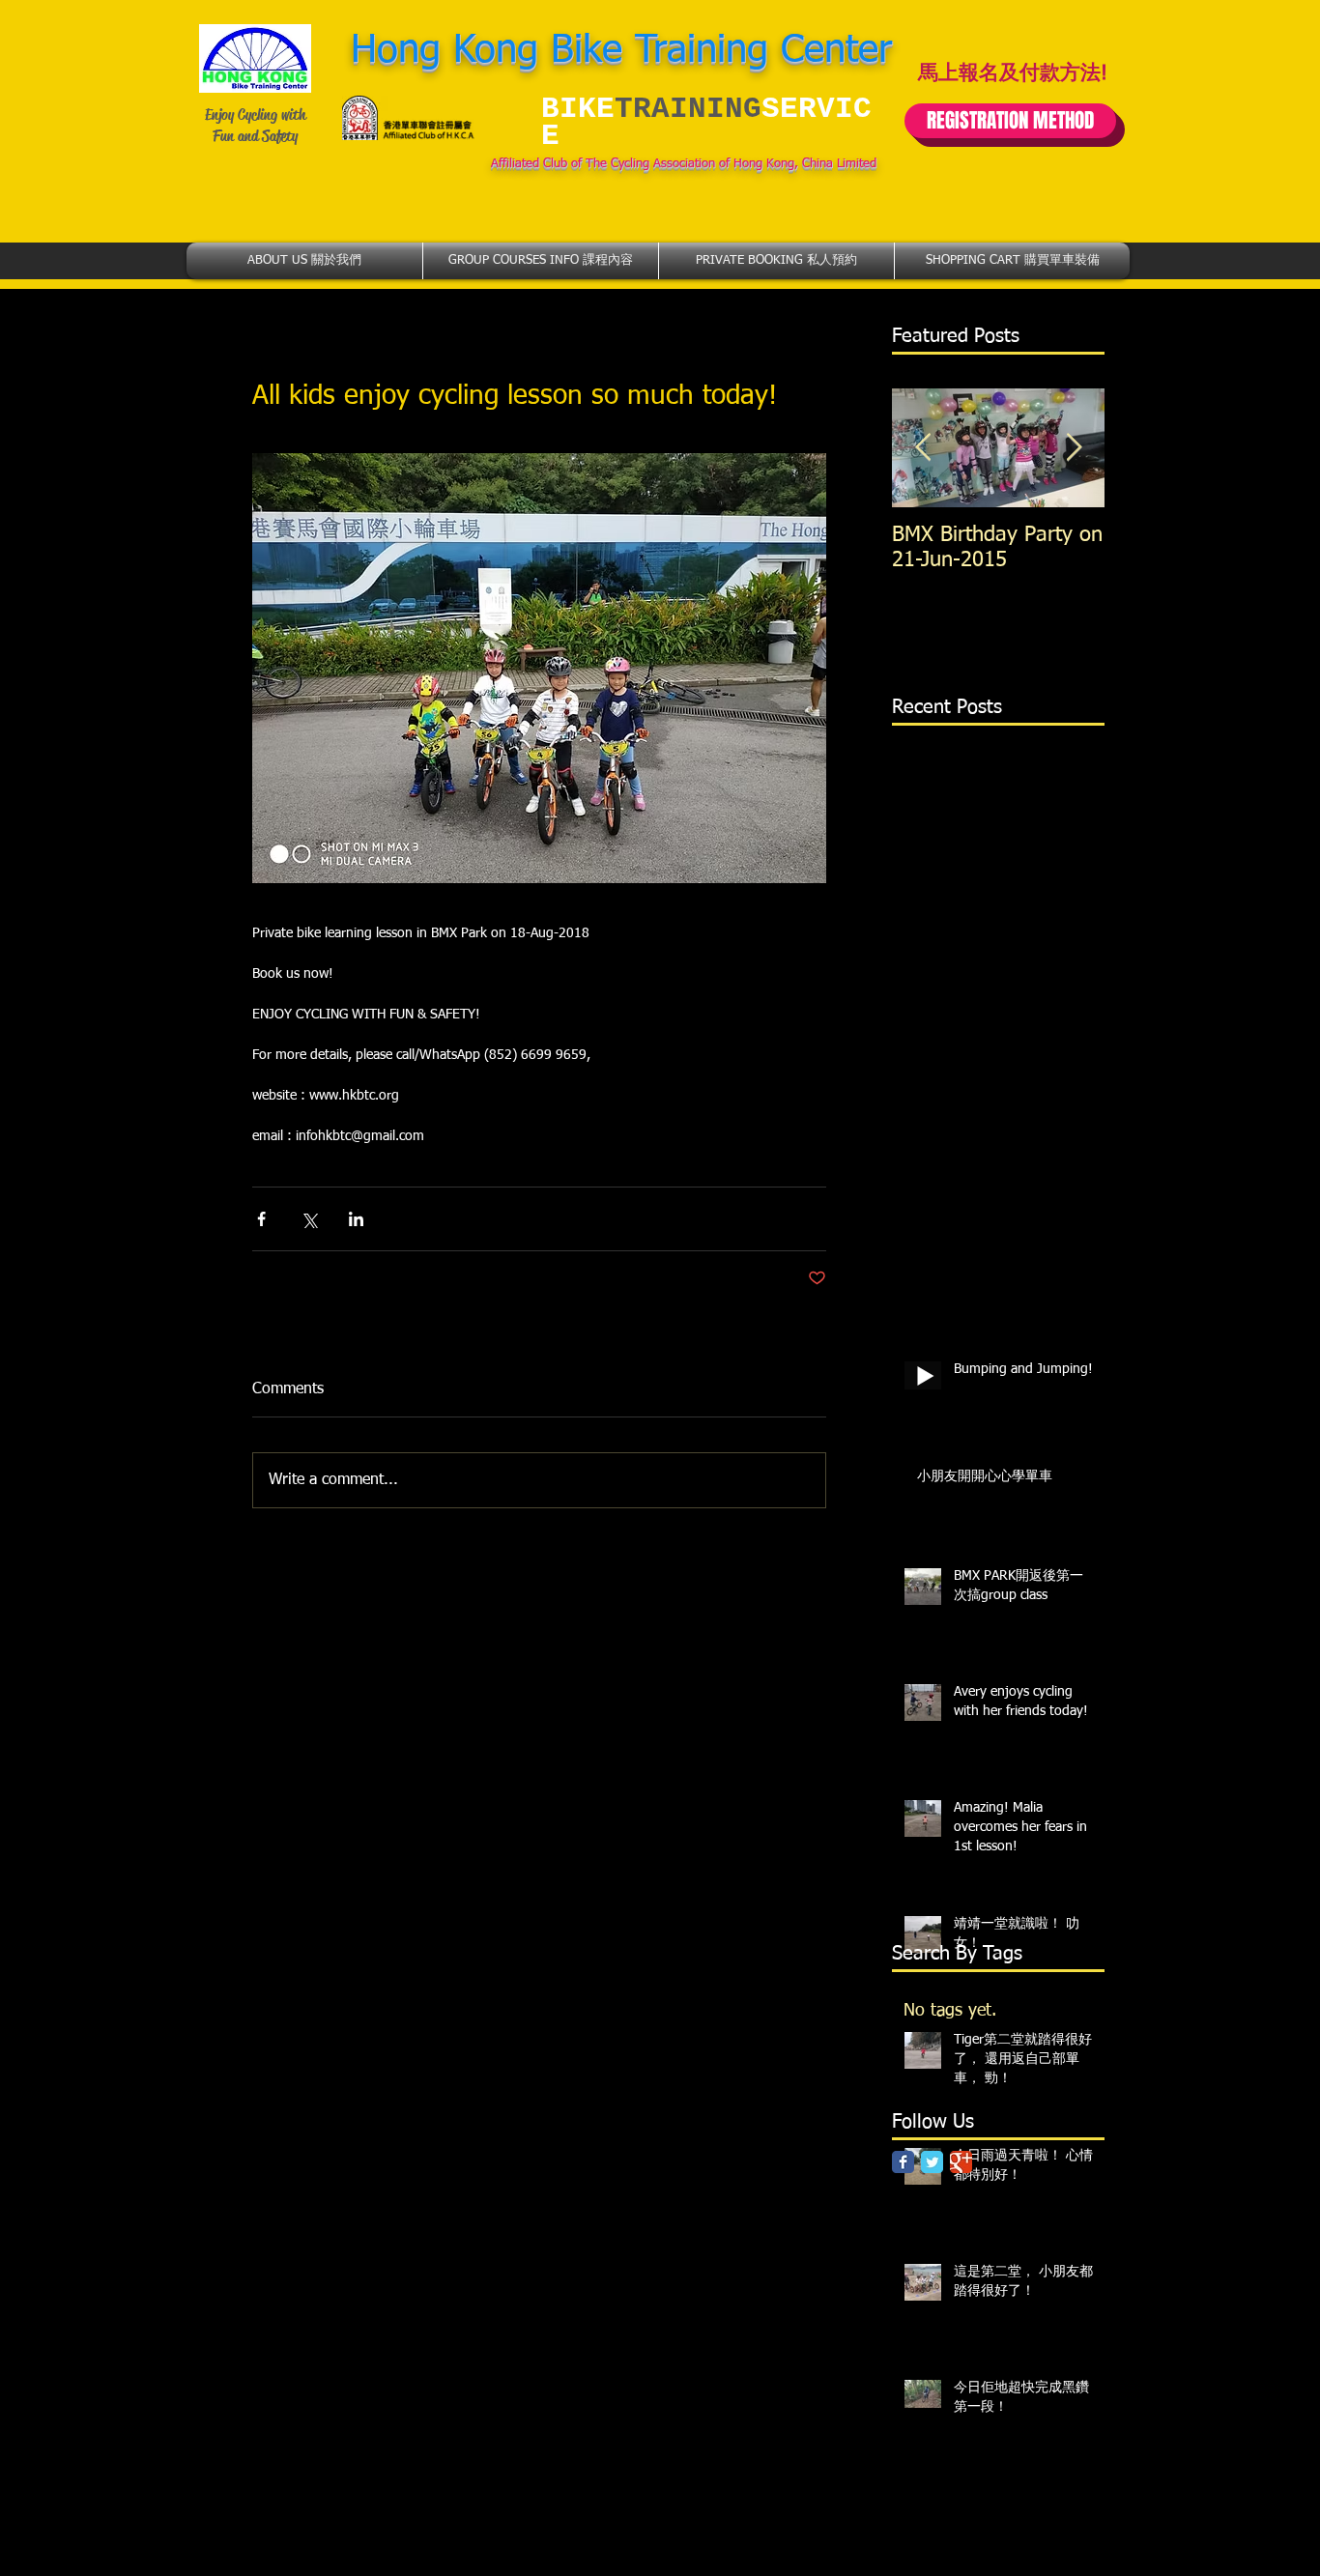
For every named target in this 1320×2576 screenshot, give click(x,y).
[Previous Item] (923, 448)
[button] (304, 261)
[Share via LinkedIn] (356, 1219)
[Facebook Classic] (903, 2162)
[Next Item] (1074, 448)
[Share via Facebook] (261, 1219)
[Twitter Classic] (932, 2162)
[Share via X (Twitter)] (309, 1219)
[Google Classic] (961, 2162)
